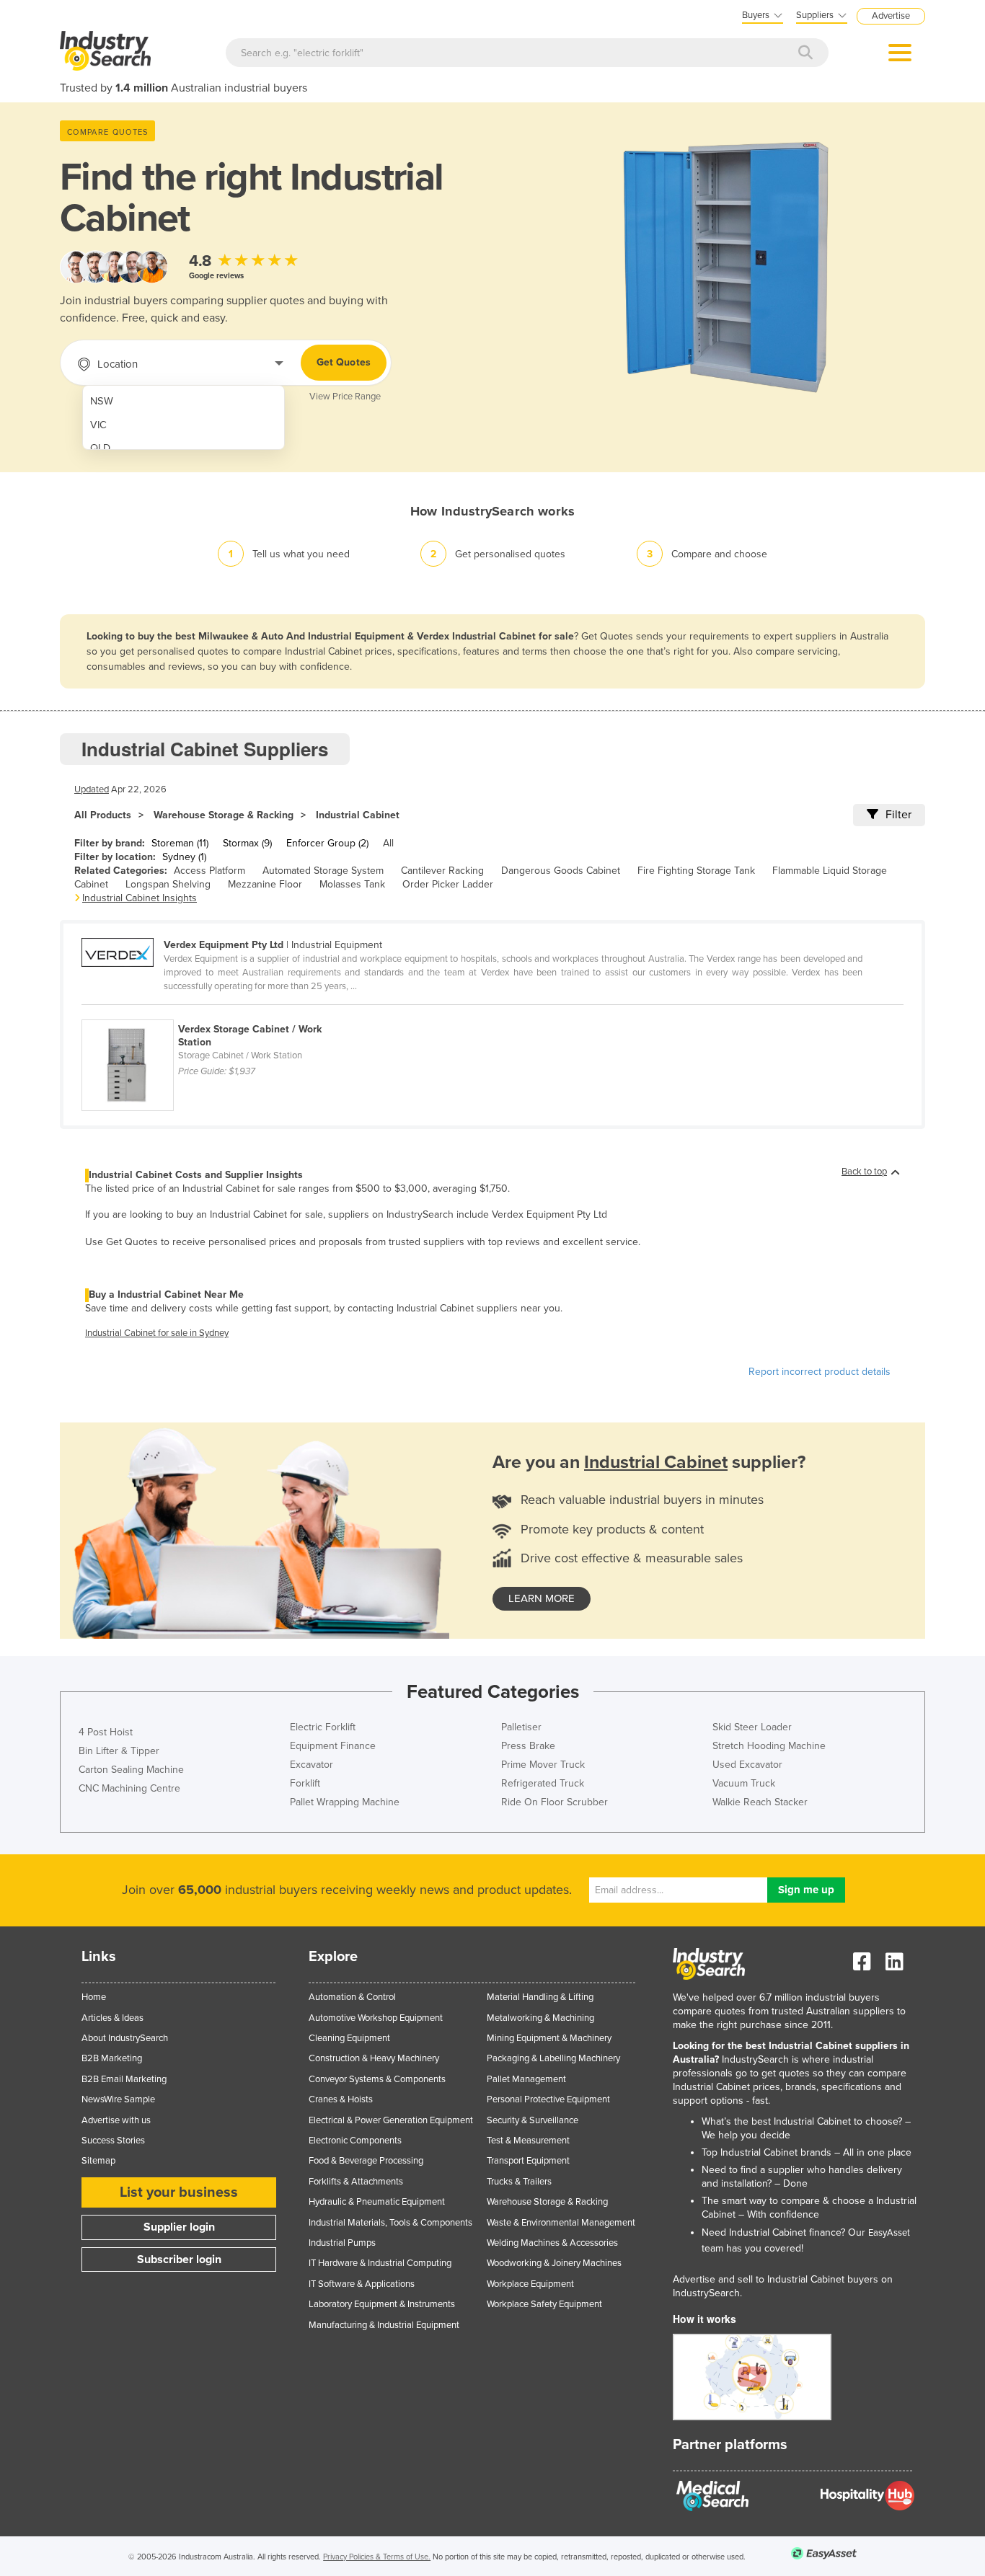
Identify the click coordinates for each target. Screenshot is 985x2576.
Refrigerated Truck (543, 1783)
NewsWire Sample (118, 2099)
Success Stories (113, 2141)
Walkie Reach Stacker (760, 1802)
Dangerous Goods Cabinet (561, 871)
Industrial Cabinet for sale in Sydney (157, 1333)
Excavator (312, 1765)
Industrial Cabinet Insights (140, 898)
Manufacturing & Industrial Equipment (384, 2325)
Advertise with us (116, 2120)
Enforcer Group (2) (327, 843)
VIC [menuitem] (98, 425)
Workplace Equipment (530, 2284)
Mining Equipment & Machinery (549, 2038)
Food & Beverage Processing (366, 2161)
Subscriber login (179, 2259)
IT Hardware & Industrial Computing (380, 2263)
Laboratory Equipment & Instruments (382, 2304)
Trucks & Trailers (519, 2182)
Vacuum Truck (744, 1783)
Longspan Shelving (168, 884)
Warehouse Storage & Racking (224, 815)
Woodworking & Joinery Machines (554, 2263)
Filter (898, 815)
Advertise (891, 16)
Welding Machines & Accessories (552, 2243)
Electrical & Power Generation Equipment (391, 2120)
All (388, 843)
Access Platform (209, 871)
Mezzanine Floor (265, 884)
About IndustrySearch (125, 2038)
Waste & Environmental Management (561, 2223)
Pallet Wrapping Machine (345, 1802)
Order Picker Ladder (448, 884)
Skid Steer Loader (752, 1727)
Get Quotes (344, 362)
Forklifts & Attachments (356, 2182)
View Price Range (345, 397)
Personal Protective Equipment (548, 2099)
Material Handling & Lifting (540, 1997)
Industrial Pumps (342, 2243)
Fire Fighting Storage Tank (696, 871)
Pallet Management (526, 2079)
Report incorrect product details (820, 1372)
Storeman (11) (180, 843)
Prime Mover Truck (543, 1765)
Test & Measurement (528, 2141)
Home (94, 1997)
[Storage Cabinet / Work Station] (217, 1012)
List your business (179, 2192)
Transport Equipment (528, 2161)
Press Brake (528, 1746)
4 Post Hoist (106, 1732)
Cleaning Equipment (349, 2038)
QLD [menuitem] (100, 448)
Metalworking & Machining (540, 2018)
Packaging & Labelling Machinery (553, 2058)
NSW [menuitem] (102, 401)
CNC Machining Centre (129, 1788)
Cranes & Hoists (341, 2099)
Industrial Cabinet (358, 815)
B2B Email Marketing (124, 2079)
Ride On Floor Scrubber (555, 1802)
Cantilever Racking (442, 871)
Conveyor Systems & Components (377, 2079)
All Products (103, 815)
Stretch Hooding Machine (769, 1746)
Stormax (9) (247, 843)
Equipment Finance (333, 1746)
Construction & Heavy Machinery (374, 2058)
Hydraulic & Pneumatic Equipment (377, 2202)
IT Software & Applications (362, 2284)
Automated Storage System (323, 871)
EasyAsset (889, 2233)
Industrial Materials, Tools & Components (390, 2223)
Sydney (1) (184, 857)
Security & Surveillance (533, 2120)
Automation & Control (352, 1997)
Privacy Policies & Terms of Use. (377, 2557)
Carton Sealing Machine (131, 1770)
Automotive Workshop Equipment (376, 2018)
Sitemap (98, 2161)
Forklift (305, 1783)
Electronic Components (355, 2141)
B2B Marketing (112, 2058)
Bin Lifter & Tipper (119, 1751)
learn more (542, 1598)
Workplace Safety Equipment (544, 2304)
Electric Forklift (323, 1727)
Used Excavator (747, 1765)
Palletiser (521, 1727)
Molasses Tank (352, 884)
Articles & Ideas (112, 2018)
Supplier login (179, 2227)
